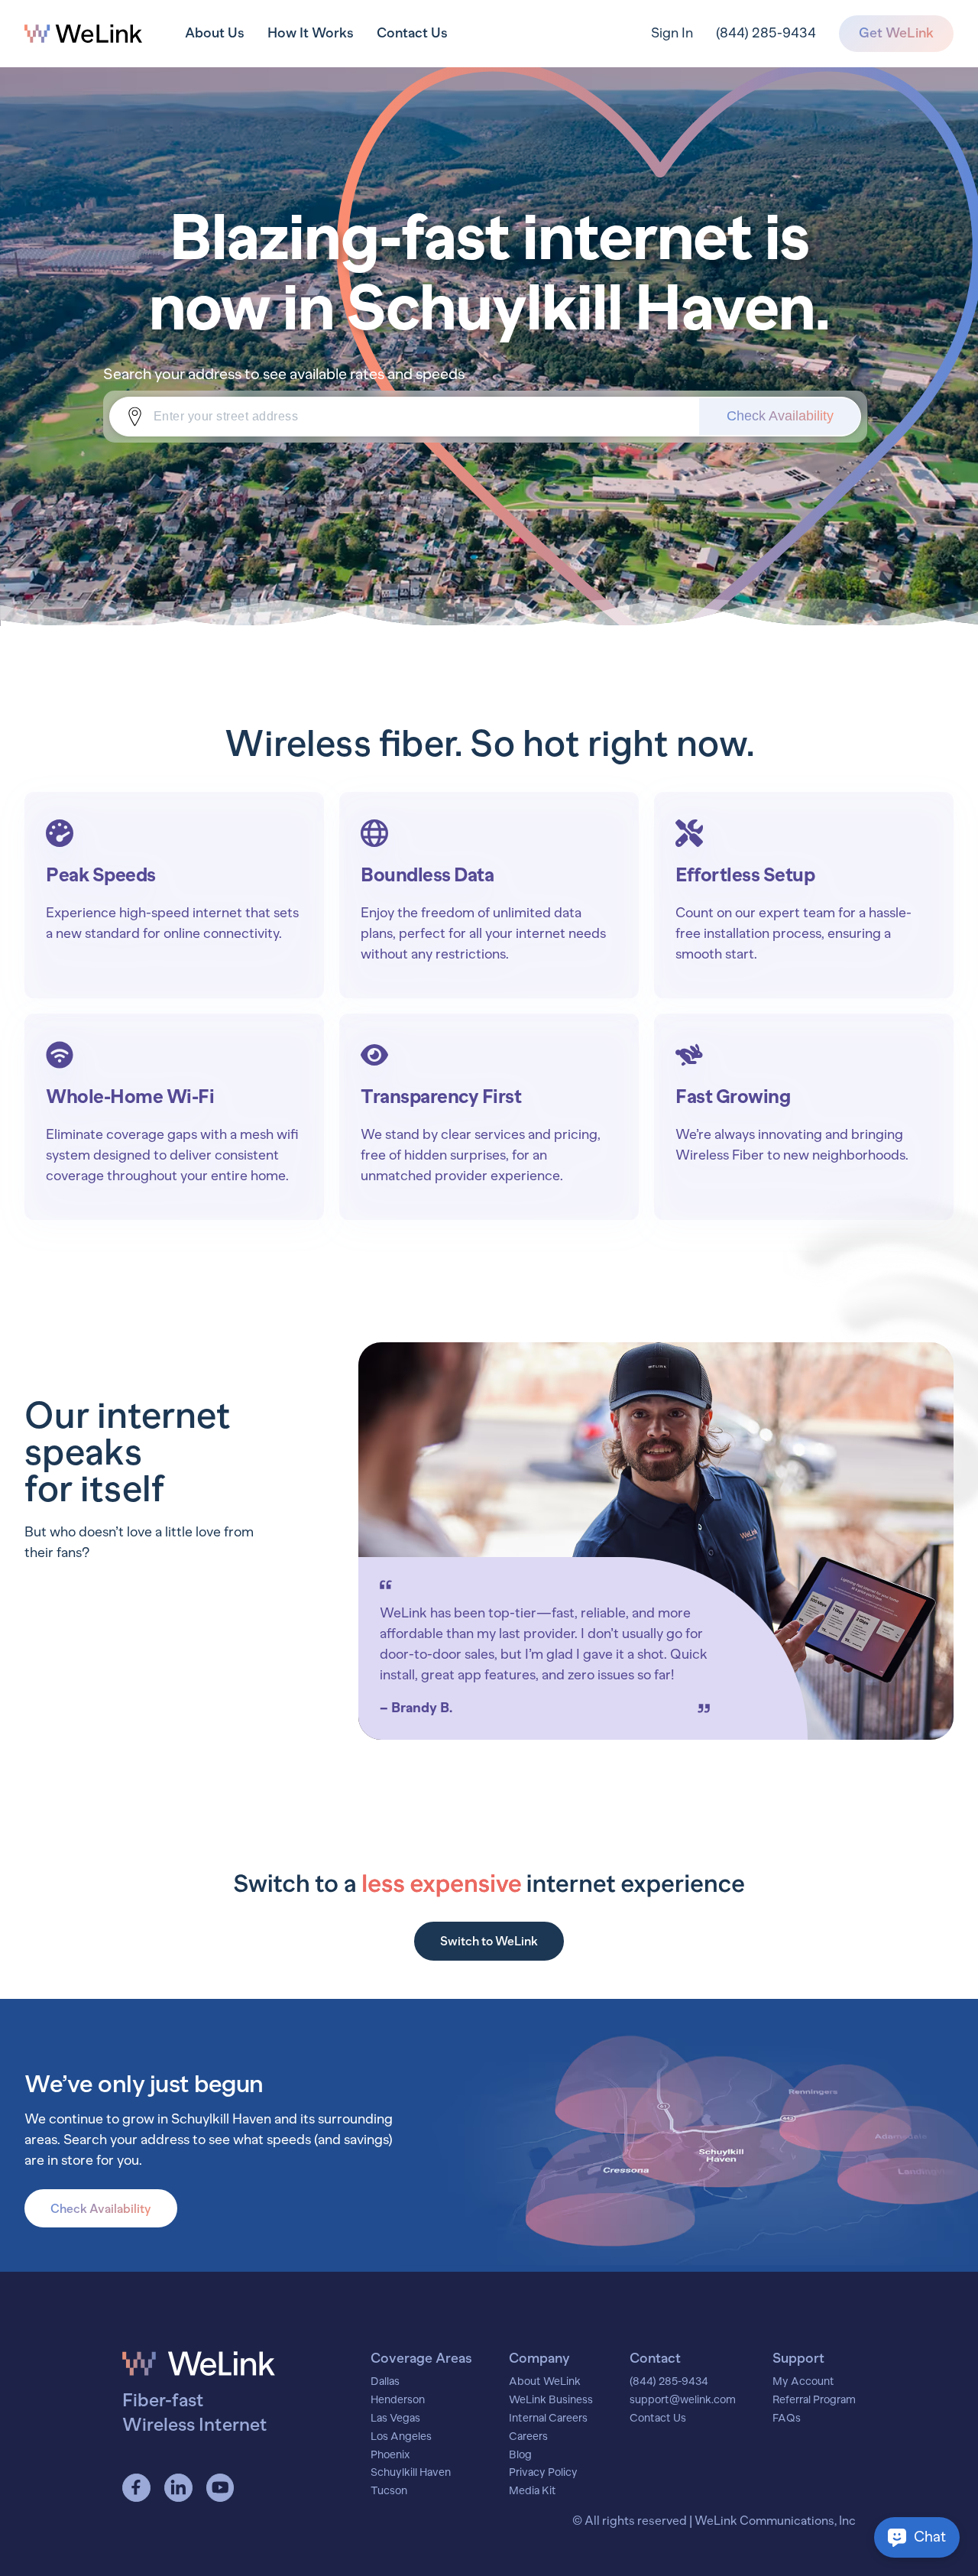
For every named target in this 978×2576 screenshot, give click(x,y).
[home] (83, 34)
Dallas (385, 2382)
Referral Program (814, 2400)
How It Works (311, 33)
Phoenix (390, 2455)
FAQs (787, 2419)
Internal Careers (548, 2419)
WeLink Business (551, 2400)
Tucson (389, 2491)
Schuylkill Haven (411, 2473)
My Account (803, 2382)
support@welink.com (683, 2400)
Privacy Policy (543, 2473)
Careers (528, 2437)
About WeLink (545, 2382)
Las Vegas (395, 2419)
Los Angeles (401, 2437)
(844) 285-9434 (766, 33)
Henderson (398, 2400)
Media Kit (533, 2491)
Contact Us (412, 33)
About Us (215, 33)
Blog (520, 2455)
